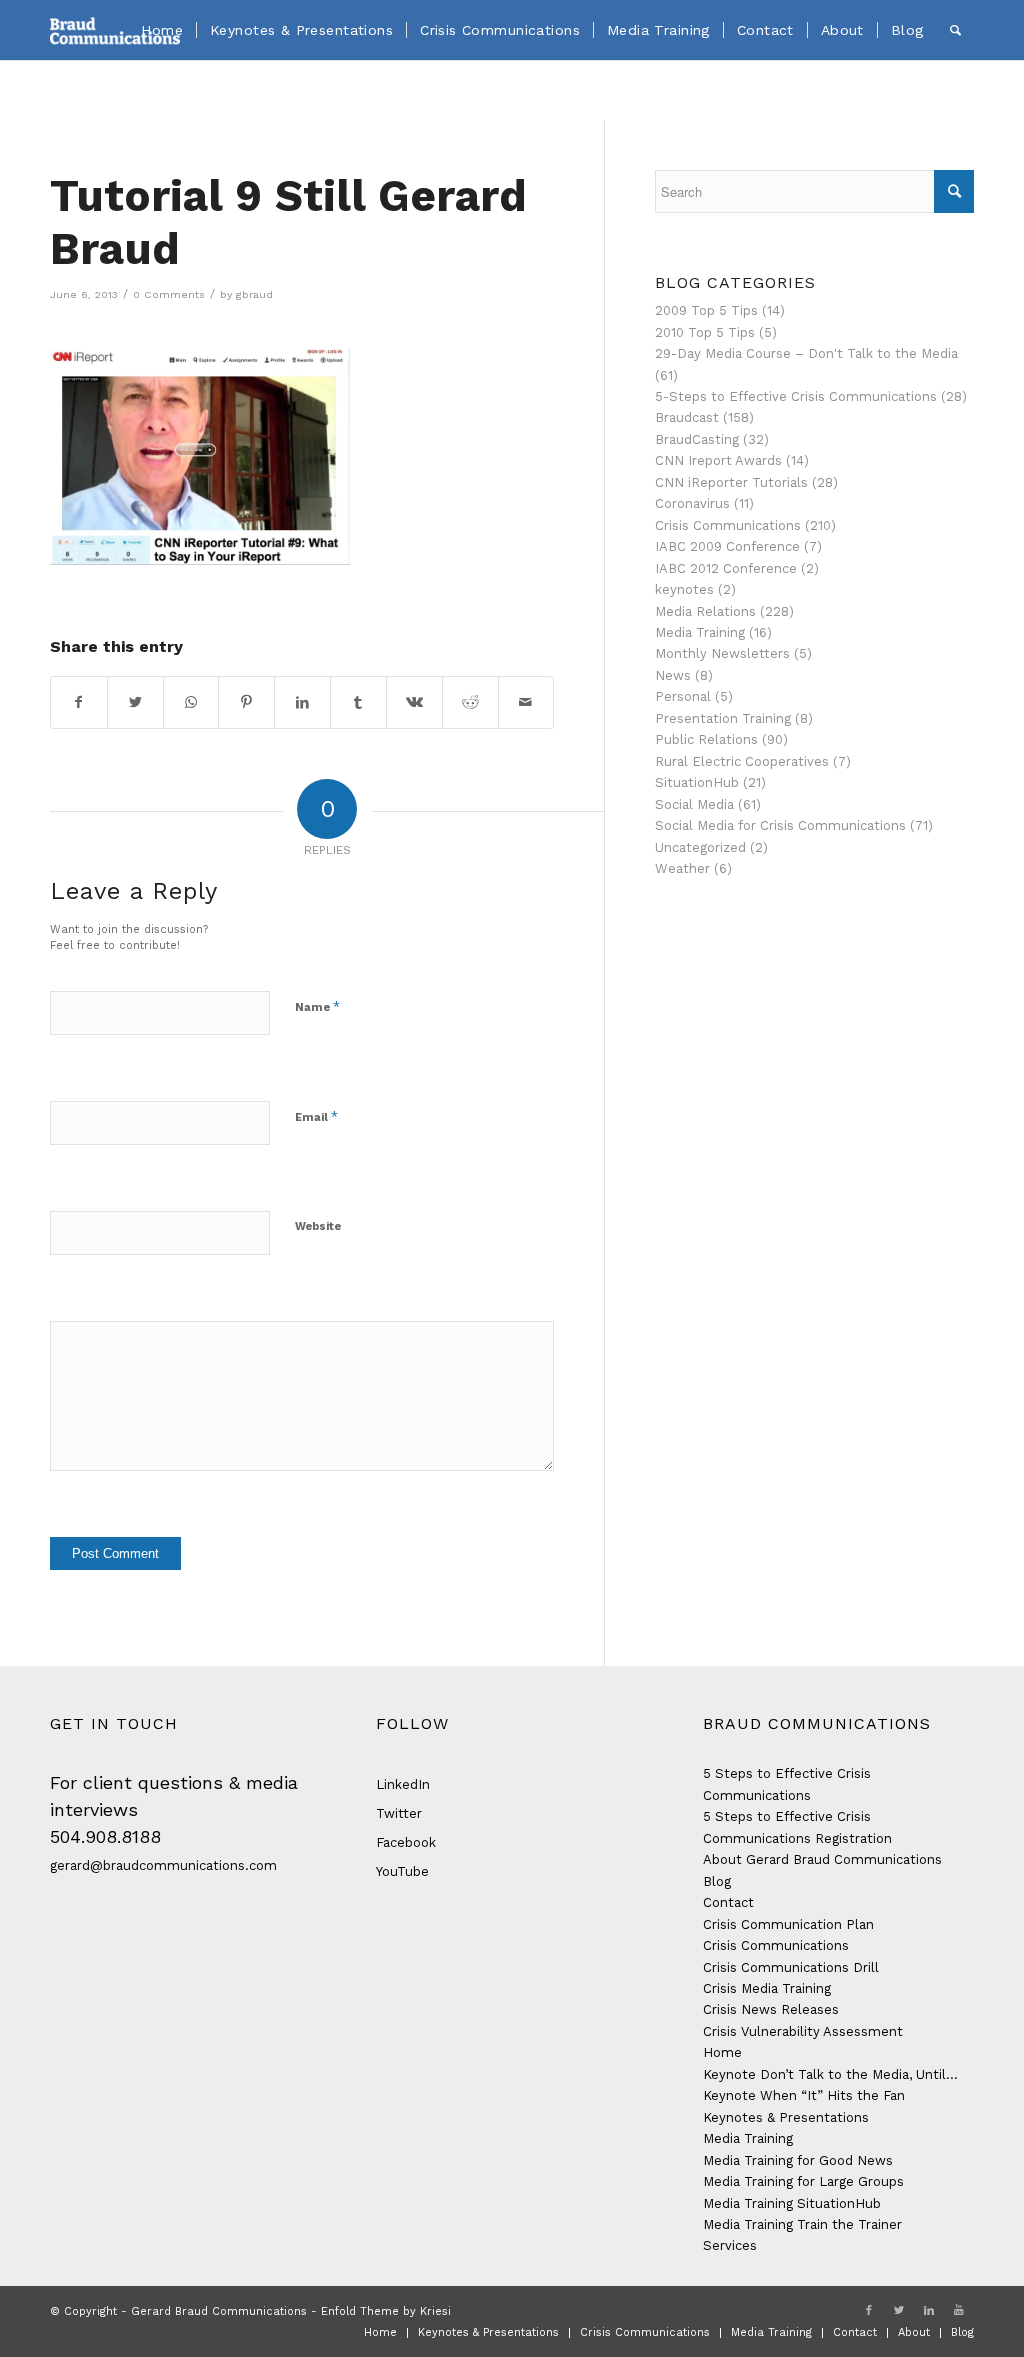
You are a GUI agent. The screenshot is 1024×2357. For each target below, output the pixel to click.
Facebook (406, 1842)
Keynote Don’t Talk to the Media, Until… (830, 2074)
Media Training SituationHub (792, 2203)
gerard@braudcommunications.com (163, 1865)
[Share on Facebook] (79, 702)
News (673, 675)
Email (316, 1116)
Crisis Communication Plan (788, 1924)
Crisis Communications (728, 525)
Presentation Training (723, 718)
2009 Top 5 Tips (706, 310)
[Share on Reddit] (470, 702)
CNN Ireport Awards (718, 460)
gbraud (254, 294)
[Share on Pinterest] (246, 702)
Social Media (694, 804)
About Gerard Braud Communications (822, 1859)
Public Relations (706, 739)
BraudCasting (697, 439)
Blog (717, 1881)
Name (317, 1006)
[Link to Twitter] (899, 2311)
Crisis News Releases (771, 2009)
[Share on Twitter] (135, 702)
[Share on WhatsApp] (191, 702)
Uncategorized (700, 847)
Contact (728, 1902)
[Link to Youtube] (959, 2311)
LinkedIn (403, 1784)
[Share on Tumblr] (358, 702)
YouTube (402, 1871)
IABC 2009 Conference (727, 546)
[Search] (955, 30)
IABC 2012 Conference (726, 568)
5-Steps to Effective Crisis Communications (796, 396)
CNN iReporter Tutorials (731, 482)
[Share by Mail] (526, 702)
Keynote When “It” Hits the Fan (804, 2095)
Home (722, 2052)
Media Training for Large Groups (803, 2181)
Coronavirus (692, 503)
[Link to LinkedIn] (929, 2311)
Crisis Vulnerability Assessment (803, 2031)
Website (318, 1226)
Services (730, 2245)
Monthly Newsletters (722, 653)
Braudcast (687, 417)
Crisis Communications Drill (791, 1967)
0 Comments (169, 294)
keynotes (684, 589)
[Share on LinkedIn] (302, 702)
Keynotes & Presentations (786, 2117)
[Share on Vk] (414, 702)
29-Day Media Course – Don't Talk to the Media (806, 353)
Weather (682, 868)
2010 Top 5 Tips (705, 332)
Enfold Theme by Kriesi (386, 2311)
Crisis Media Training (767, 1988)
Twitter (399, 1813)
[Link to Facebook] (869, 2311)
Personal (683, 696)
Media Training (700, 632)
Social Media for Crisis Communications (780, 825)
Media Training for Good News (798, 2160)
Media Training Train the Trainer (802, 2224)
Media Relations (705, 611)
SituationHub (697, 782)
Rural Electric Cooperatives (742, 761)
